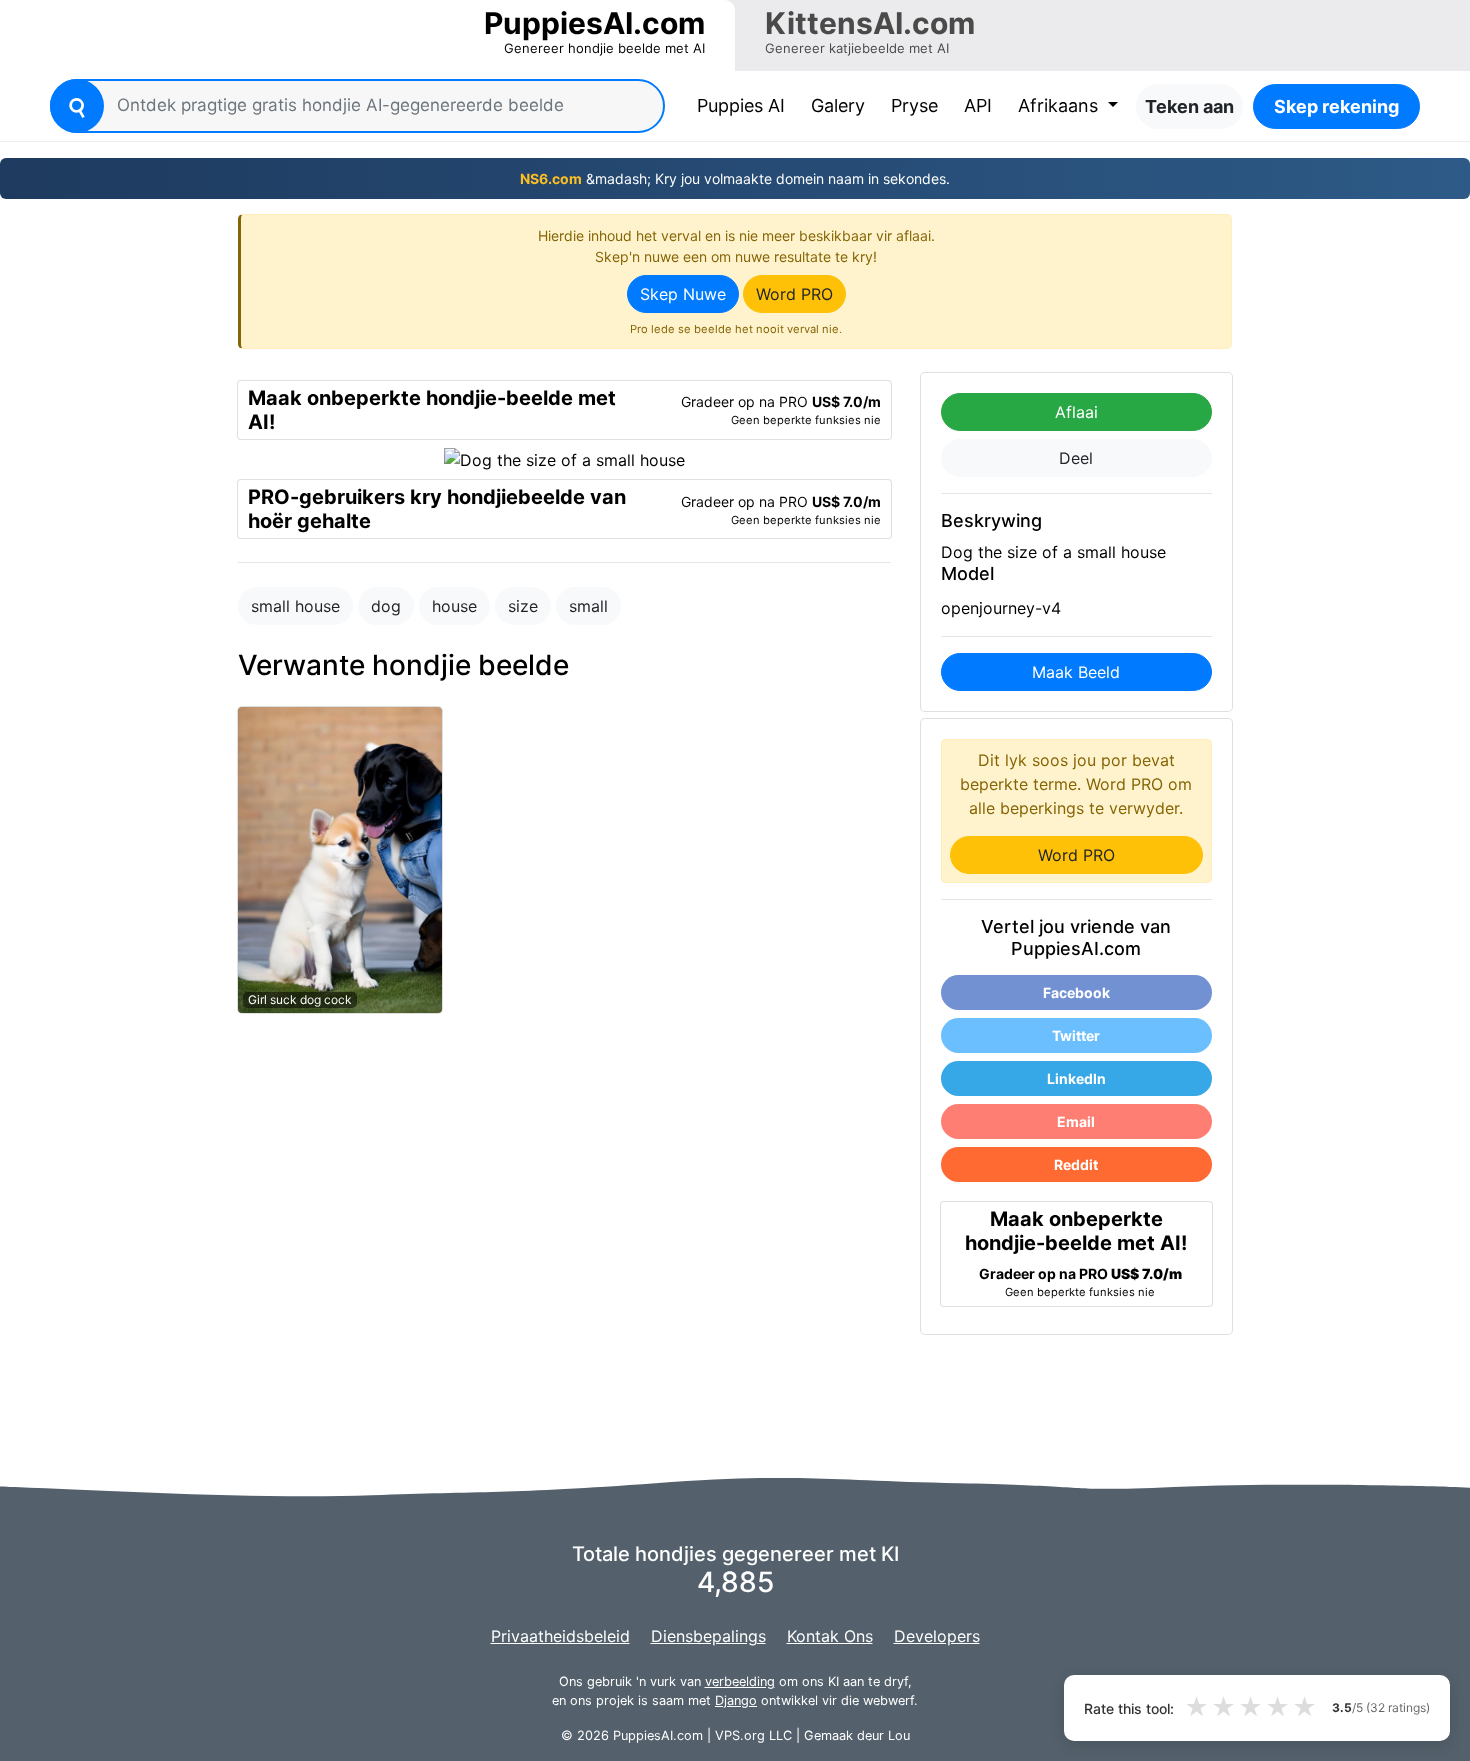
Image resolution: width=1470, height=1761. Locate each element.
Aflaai (1076, 412)
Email (1076, 1121)
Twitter (1076, 1035)
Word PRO (794, 294)
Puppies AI (745, 105)
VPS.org (740, 1735)
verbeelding (740, 1681)
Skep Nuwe (683, 294)
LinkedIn (1076, 1078)
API (978, 105)
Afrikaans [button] (1060, 105)
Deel (1076, 458)
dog (386, 606)
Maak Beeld (1076, 672)
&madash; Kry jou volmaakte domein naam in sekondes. (735, 178)
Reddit (1076, 1164)
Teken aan (1189, 106)
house (454, 606)
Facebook (1076, 992)
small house (295, 606)
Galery (838, 105)
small (588, 606)
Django (736, 1700)
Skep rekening (1336, 106)
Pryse (914, 105)
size (523, 606)
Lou (899, 1735)
